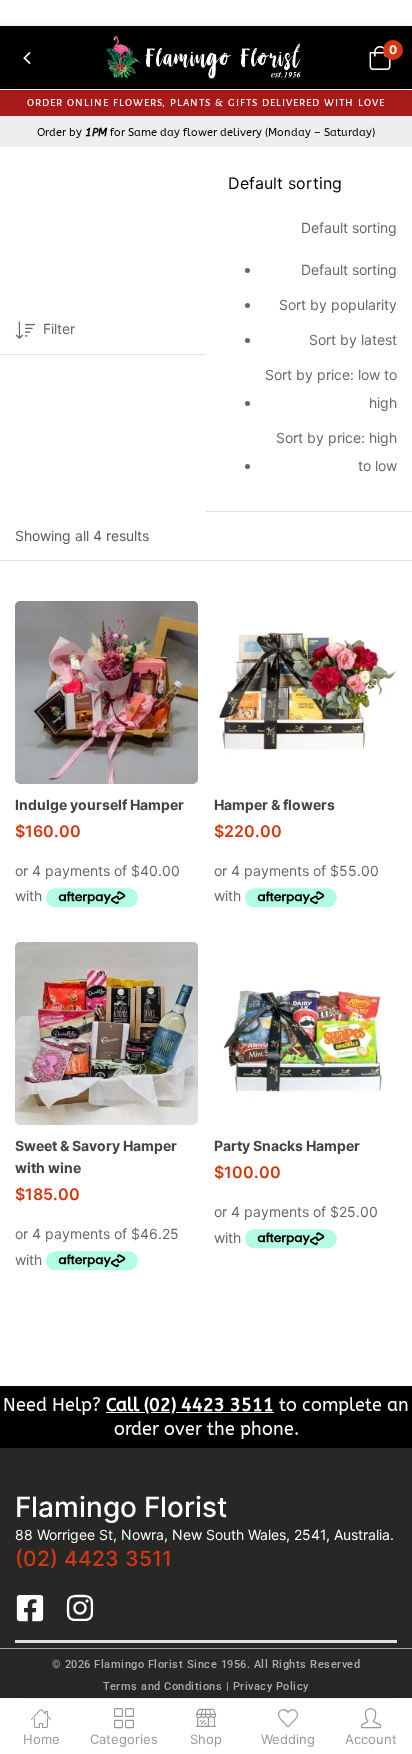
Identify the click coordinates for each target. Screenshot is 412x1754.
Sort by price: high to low (336, 451)
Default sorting (349, 269)
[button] (379, 57)
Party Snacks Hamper (287, 1145)
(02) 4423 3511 (93, 1558)
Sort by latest (353, 339)
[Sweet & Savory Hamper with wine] (106, 1033)
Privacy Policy (271, 1686)
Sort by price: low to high (331, 388)
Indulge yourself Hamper (99, 804)
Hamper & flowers (274, 804)
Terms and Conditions (162, 1686)
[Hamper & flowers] (305, 692)
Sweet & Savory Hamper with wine (96, 1156)
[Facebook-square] (30, 1608)
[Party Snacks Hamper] (305, 1033)
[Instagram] (80, 1608)
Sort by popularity (338, 304)
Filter (59, 328)
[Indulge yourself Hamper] (106, 692)
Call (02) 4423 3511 (190, 1405)
